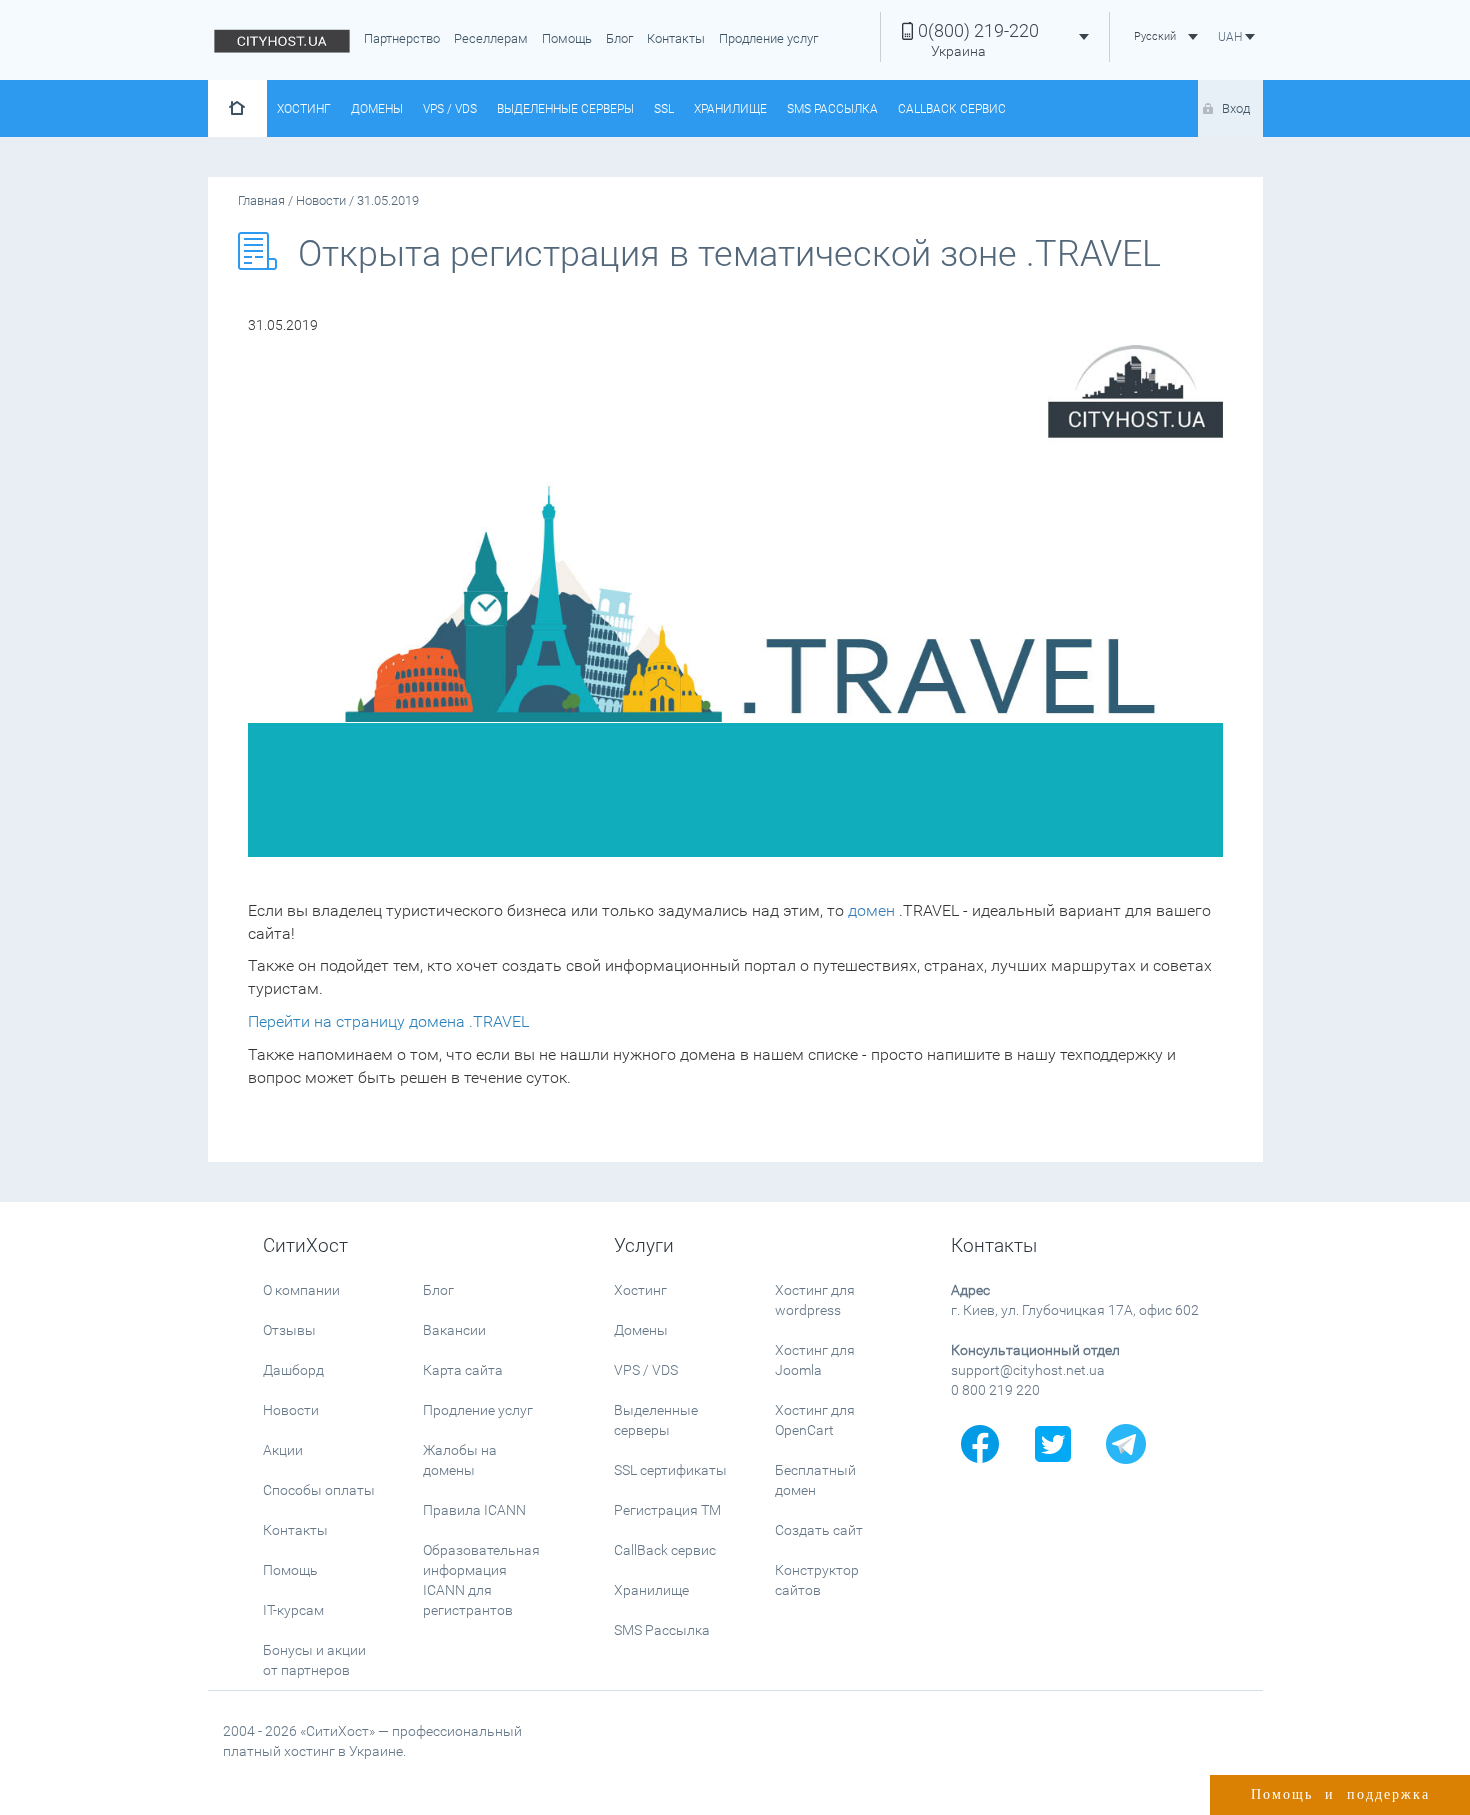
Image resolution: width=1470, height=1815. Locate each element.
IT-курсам (293, 1610)
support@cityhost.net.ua (1028, 1370)
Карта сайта (463, 1370)
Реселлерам (491, 38)
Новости (291, 1410)
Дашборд (293, 1370)
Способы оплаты (319, 1490)
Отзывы (289, 1330)
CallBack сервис (952, 109)
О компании (301, 1290)
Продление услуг (768, 38)
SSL (664, 109)
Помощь (567, 38)
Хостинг (304, 109)
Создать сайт (819, 1530)
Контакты (676, 38)
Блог (619, 38)
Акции (283, 1450)
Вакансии (454, 1330)
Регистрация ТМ (667, 1510)
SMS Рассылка (832, 109)
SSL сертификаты (670, 1470)
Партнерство (402, 38)
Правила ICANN (474, 1510)
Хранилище (730, 109)
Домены (377, 109)
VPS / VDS (450, 109)
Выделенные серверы (565, 109)
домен (871, 910)
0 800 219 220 (995, 1390)
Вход (1236, 108)
